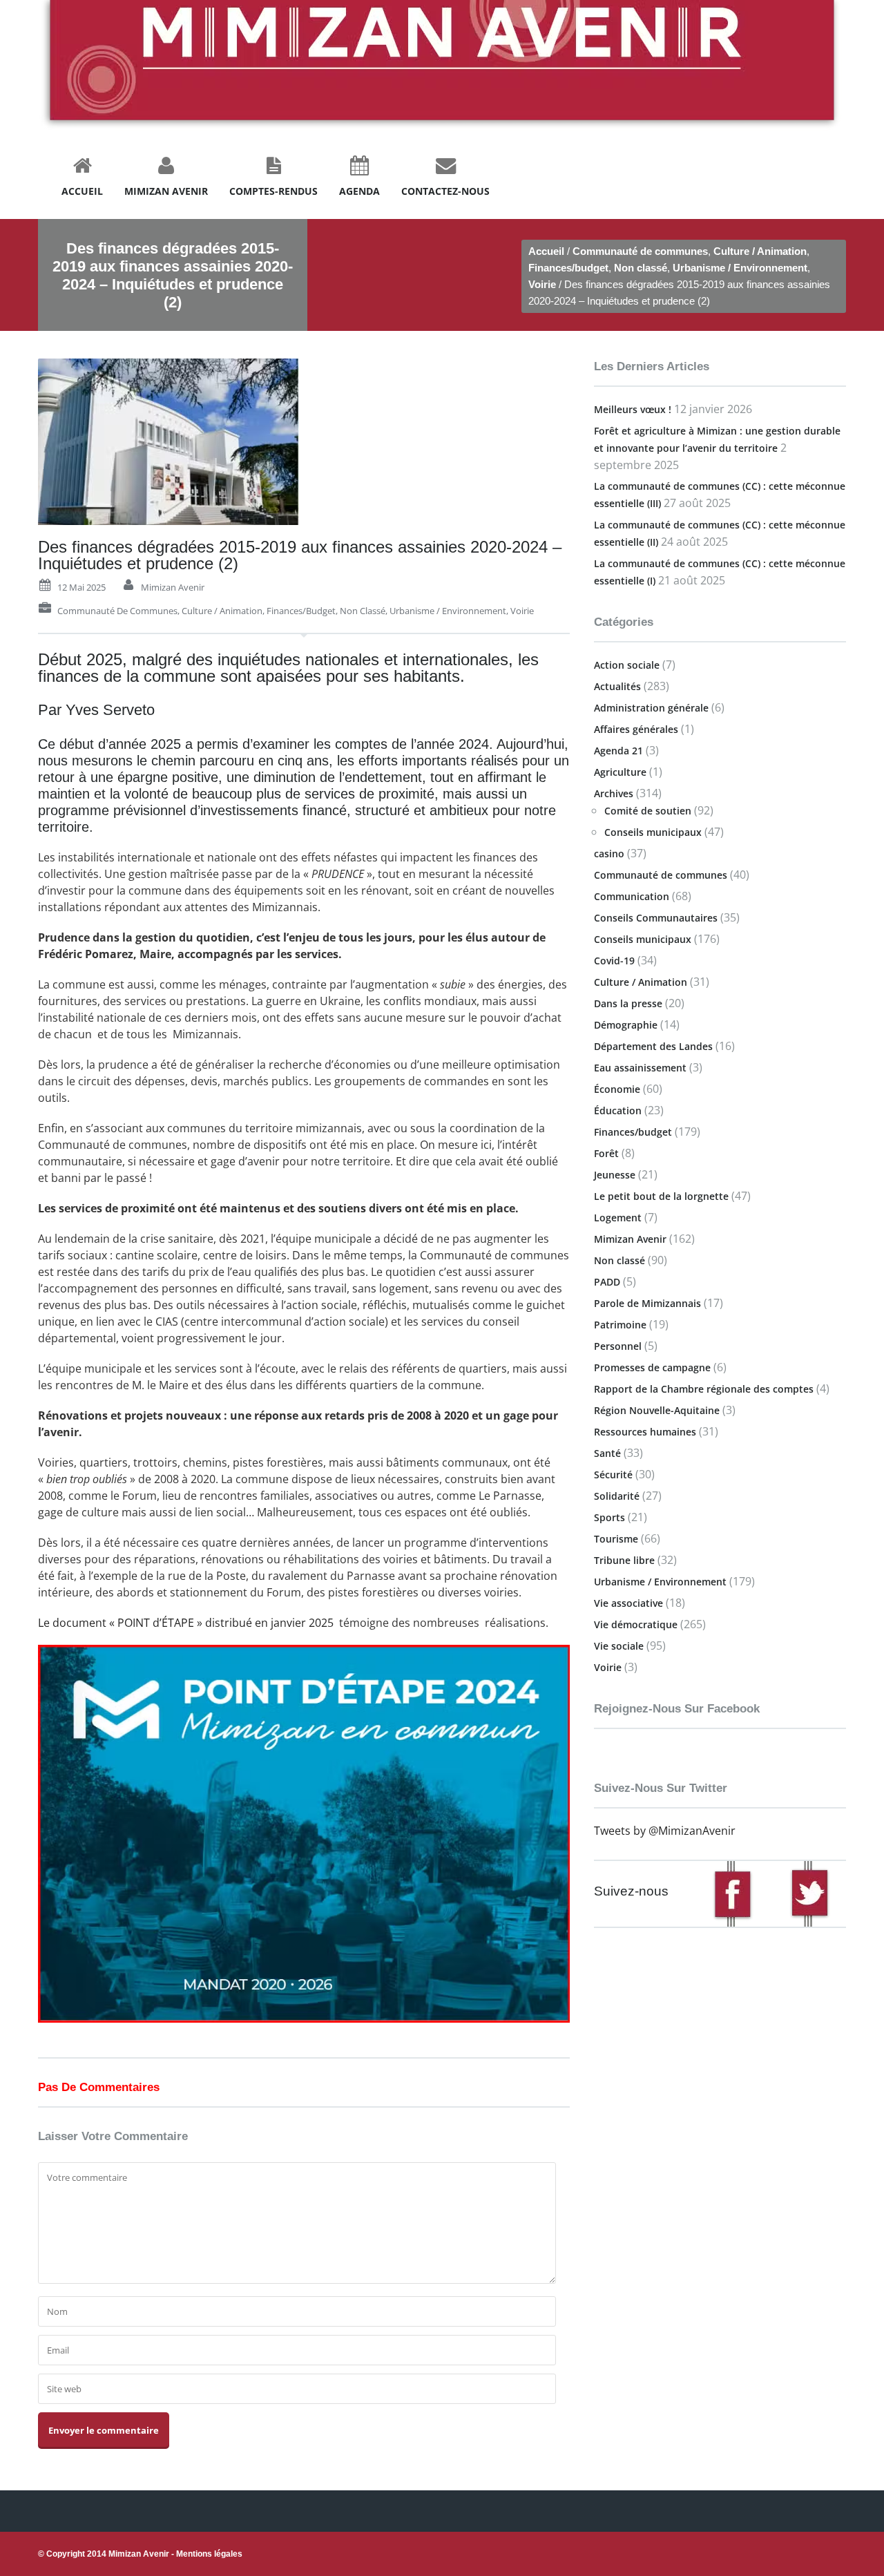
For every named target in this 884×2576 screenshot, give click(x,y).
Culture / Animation (760, 251)
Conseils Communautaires (656, 918)
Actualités (617, 686)
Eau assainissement (640, 1068)
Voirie (542, 284)
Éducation (618, 1110)
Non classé (641, 268)
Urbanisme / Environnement (740, 268)
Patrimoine (620, 1325)
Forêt (606, 1153)
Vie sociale (619, 1646)
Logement (618, 1218)
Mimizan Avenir (173, 587)
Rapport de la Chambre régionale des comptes (704, 1389)
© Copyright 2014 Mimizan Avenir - (140, 2554)
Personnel (618, 1346)
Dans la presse (628, 1003)
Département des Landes (653, 1046)
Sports (609, 1517)
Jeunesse (615, 1175)
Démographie (626, 1025)
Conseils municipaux (653, 832)
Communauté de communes (640, 251)
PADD (607, 1282)
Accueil (546, 251)
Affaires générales (636, 729)
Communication (632, 896)
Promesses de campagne (652, 1367)
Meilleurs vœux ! (633, 409)
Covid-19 (614, 961)
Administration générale (651, 708)
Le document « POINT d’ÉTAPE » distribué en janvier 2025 (186, 1623)
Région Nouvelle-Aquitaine (657, 1410)
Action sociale (627, 665)
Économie (617, 1089)
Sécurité (613, 1475)
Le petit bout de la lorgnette (661, 1196)
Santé (607, 1453)
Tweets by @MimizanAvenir (665, 1831)
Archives (614, 793)
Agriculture (620, 772)
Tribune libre (624, 1560)
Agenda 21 (618, 751)
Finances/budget (568, 268)
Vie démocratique (636, 1624)
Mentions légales (209, 2554)
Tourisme (616, 1539)
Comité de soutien (648, 811)
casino (609, 853)
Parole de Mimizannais (647, 1303)
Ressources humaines (645, 1432)
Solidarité (617, 1496)
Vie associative (628, 1603)
